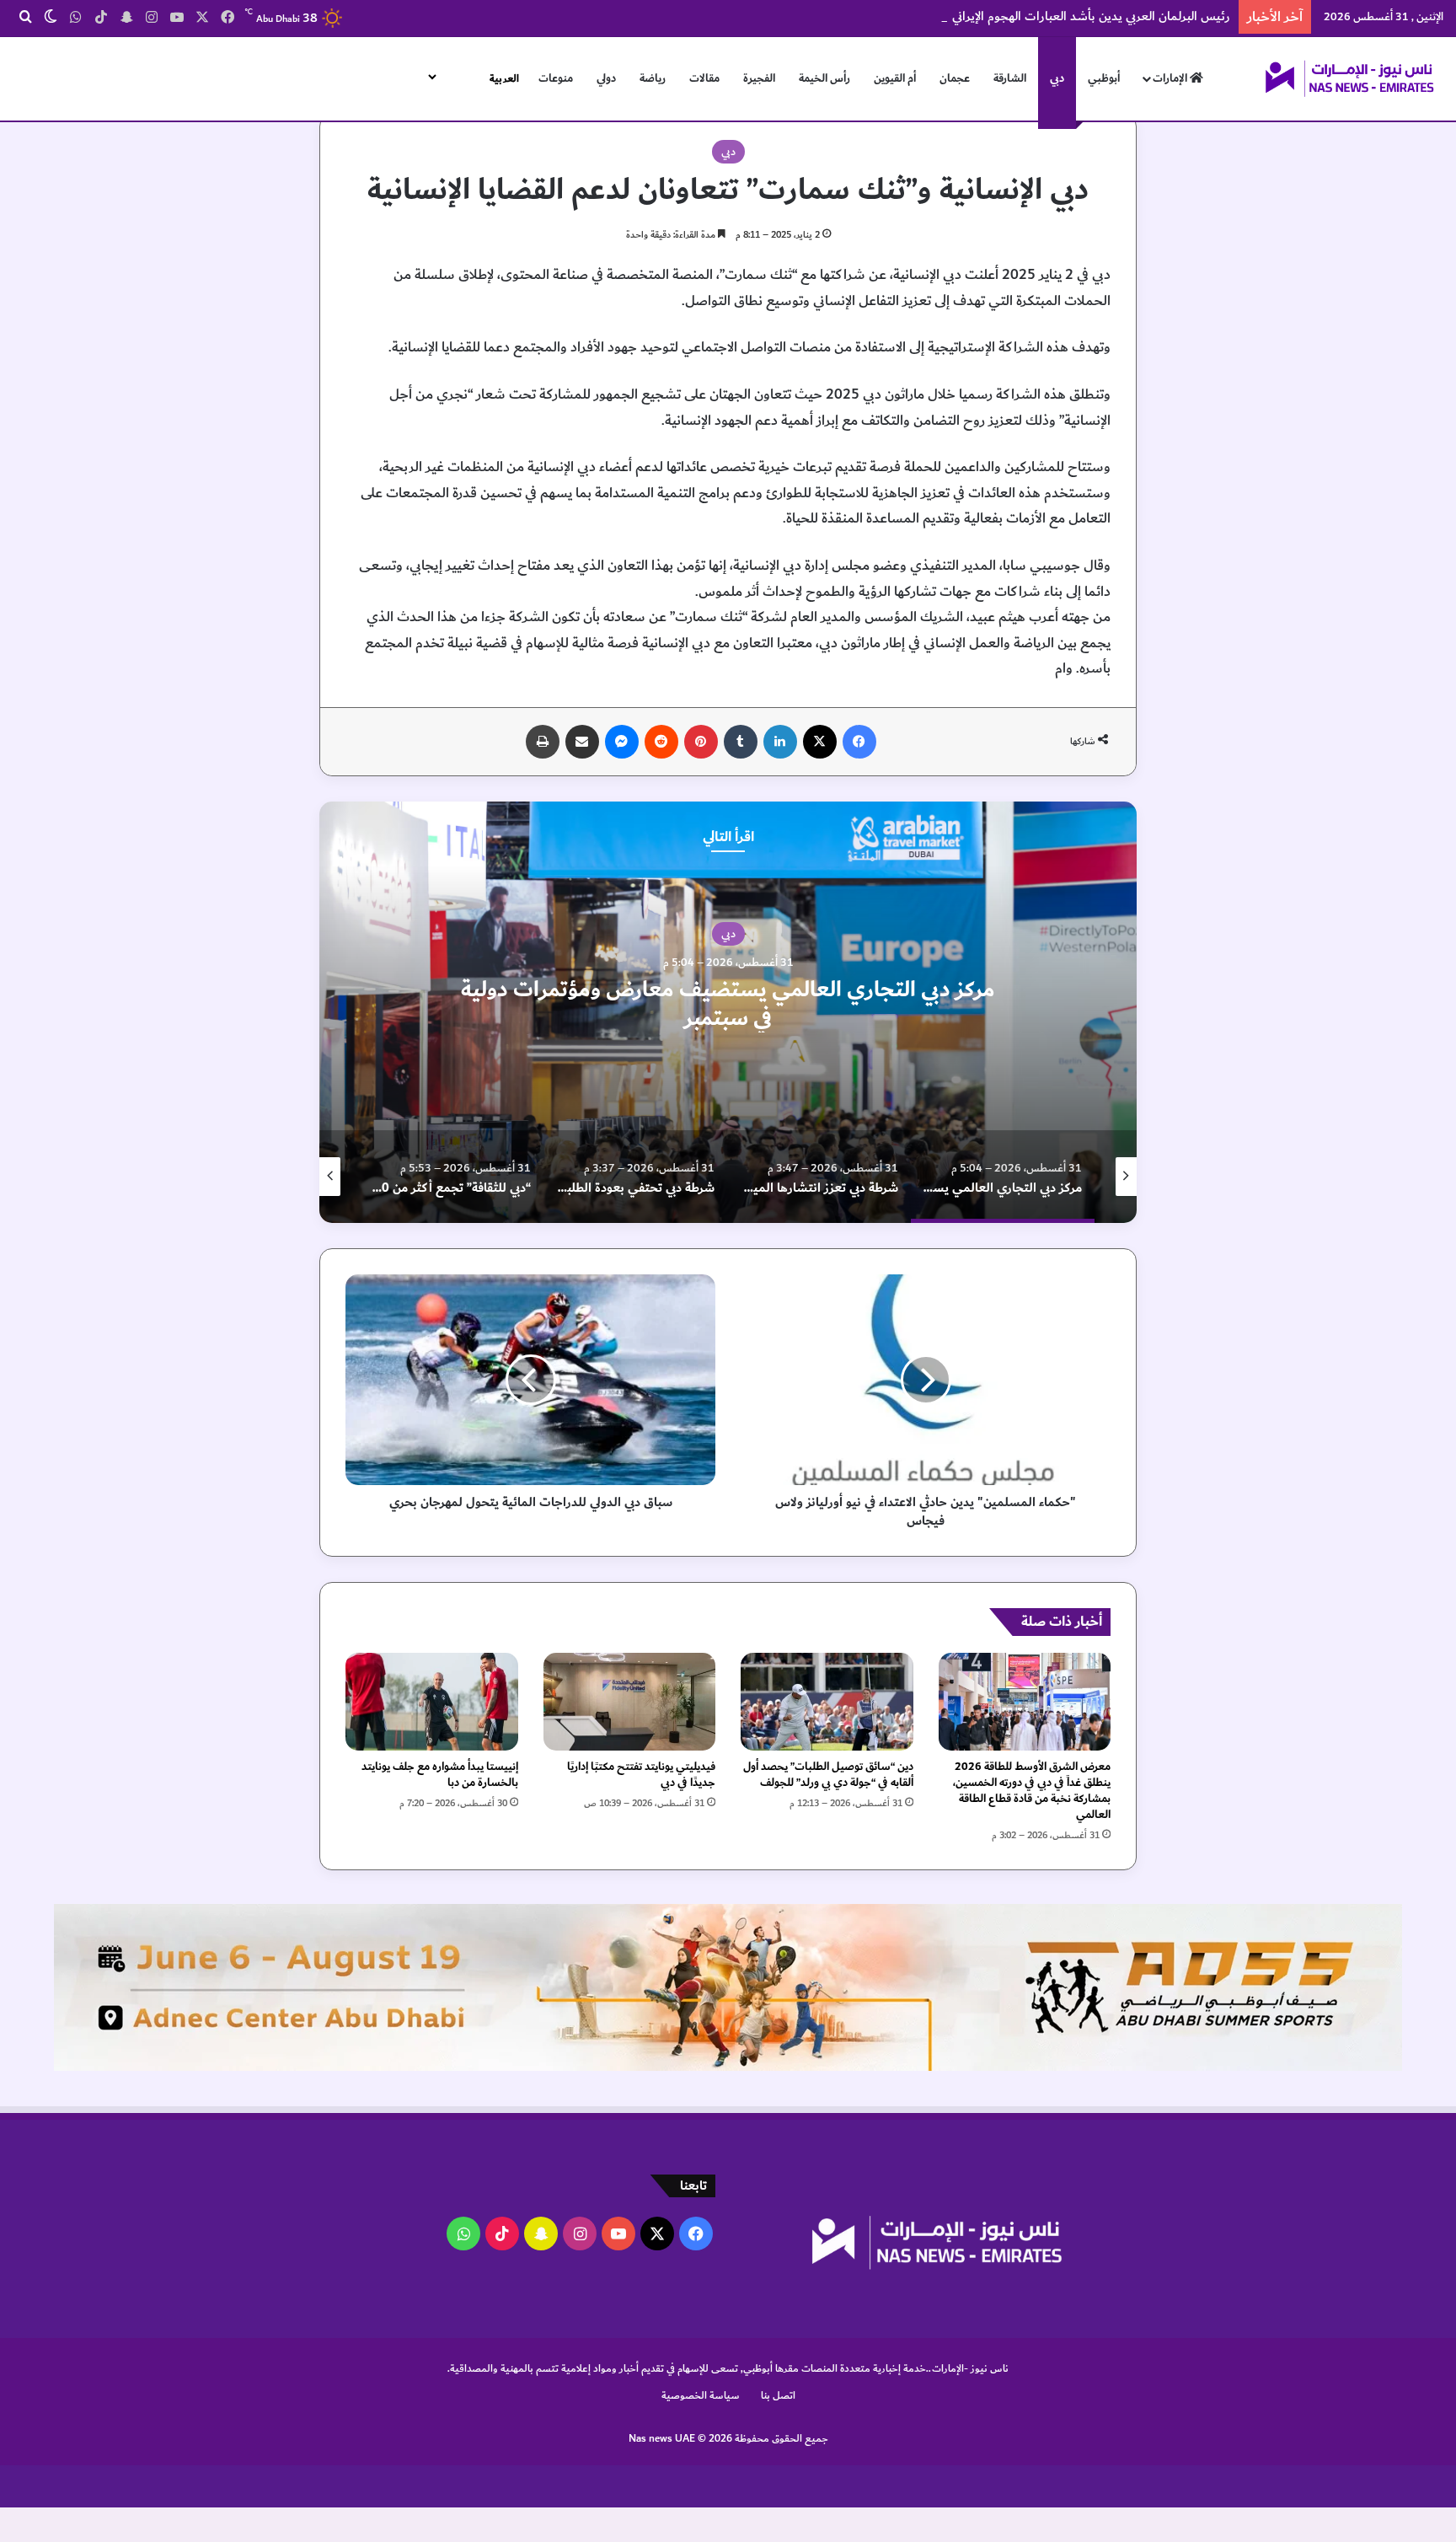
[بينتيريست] (701, 742)
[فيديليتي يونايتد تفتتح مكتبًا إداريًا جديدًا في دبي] (630, 1701)
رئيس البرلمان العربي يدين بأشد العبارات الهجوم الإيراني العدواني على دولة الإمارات (1024, 16)
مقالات (704, 78)
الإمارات (1171, 78)
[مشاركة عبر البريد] (582, 742)
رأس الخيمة (824, 78)
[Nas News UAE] (1349, 78)
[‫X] (820, 742)
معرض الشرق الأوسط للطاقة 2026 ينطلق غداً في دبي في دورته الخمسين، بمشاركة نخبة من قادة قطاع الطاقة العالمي (1032, 1791)
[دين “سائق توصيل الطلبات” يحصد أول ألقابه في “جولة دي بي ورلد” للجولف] (827, 1701)
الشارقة (1010, 78)
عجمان (955, 78)
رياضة (653, 78)
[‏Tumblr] (741, 742)
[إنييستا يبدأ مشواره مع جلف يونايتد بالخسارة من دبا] (432, 1701)
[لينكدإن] (780, 742)
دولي (606, 78)
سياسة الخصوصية (701, 2395)
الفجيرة (759, 78)
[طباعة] (543, 742)
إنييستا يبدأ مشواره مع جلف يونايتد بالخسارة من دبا (440, 1775)
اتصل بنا (778, 2395)
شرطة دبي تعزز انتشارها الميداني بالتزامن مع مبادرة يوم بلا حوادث (728, 1004)
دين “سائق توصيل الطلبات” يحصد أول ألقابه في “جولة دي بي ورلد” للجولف (828, 1775)
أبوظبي (1104, 78)
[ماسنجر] (622, 742)
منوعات (556, 78)
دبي (1057, 78)
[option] (728, 1012)
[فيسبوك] (859, 742)
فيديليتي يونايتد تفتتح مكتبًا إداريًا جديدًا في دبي (641, 1775)
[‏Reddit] (661, 742)
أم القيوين (895, 78)
